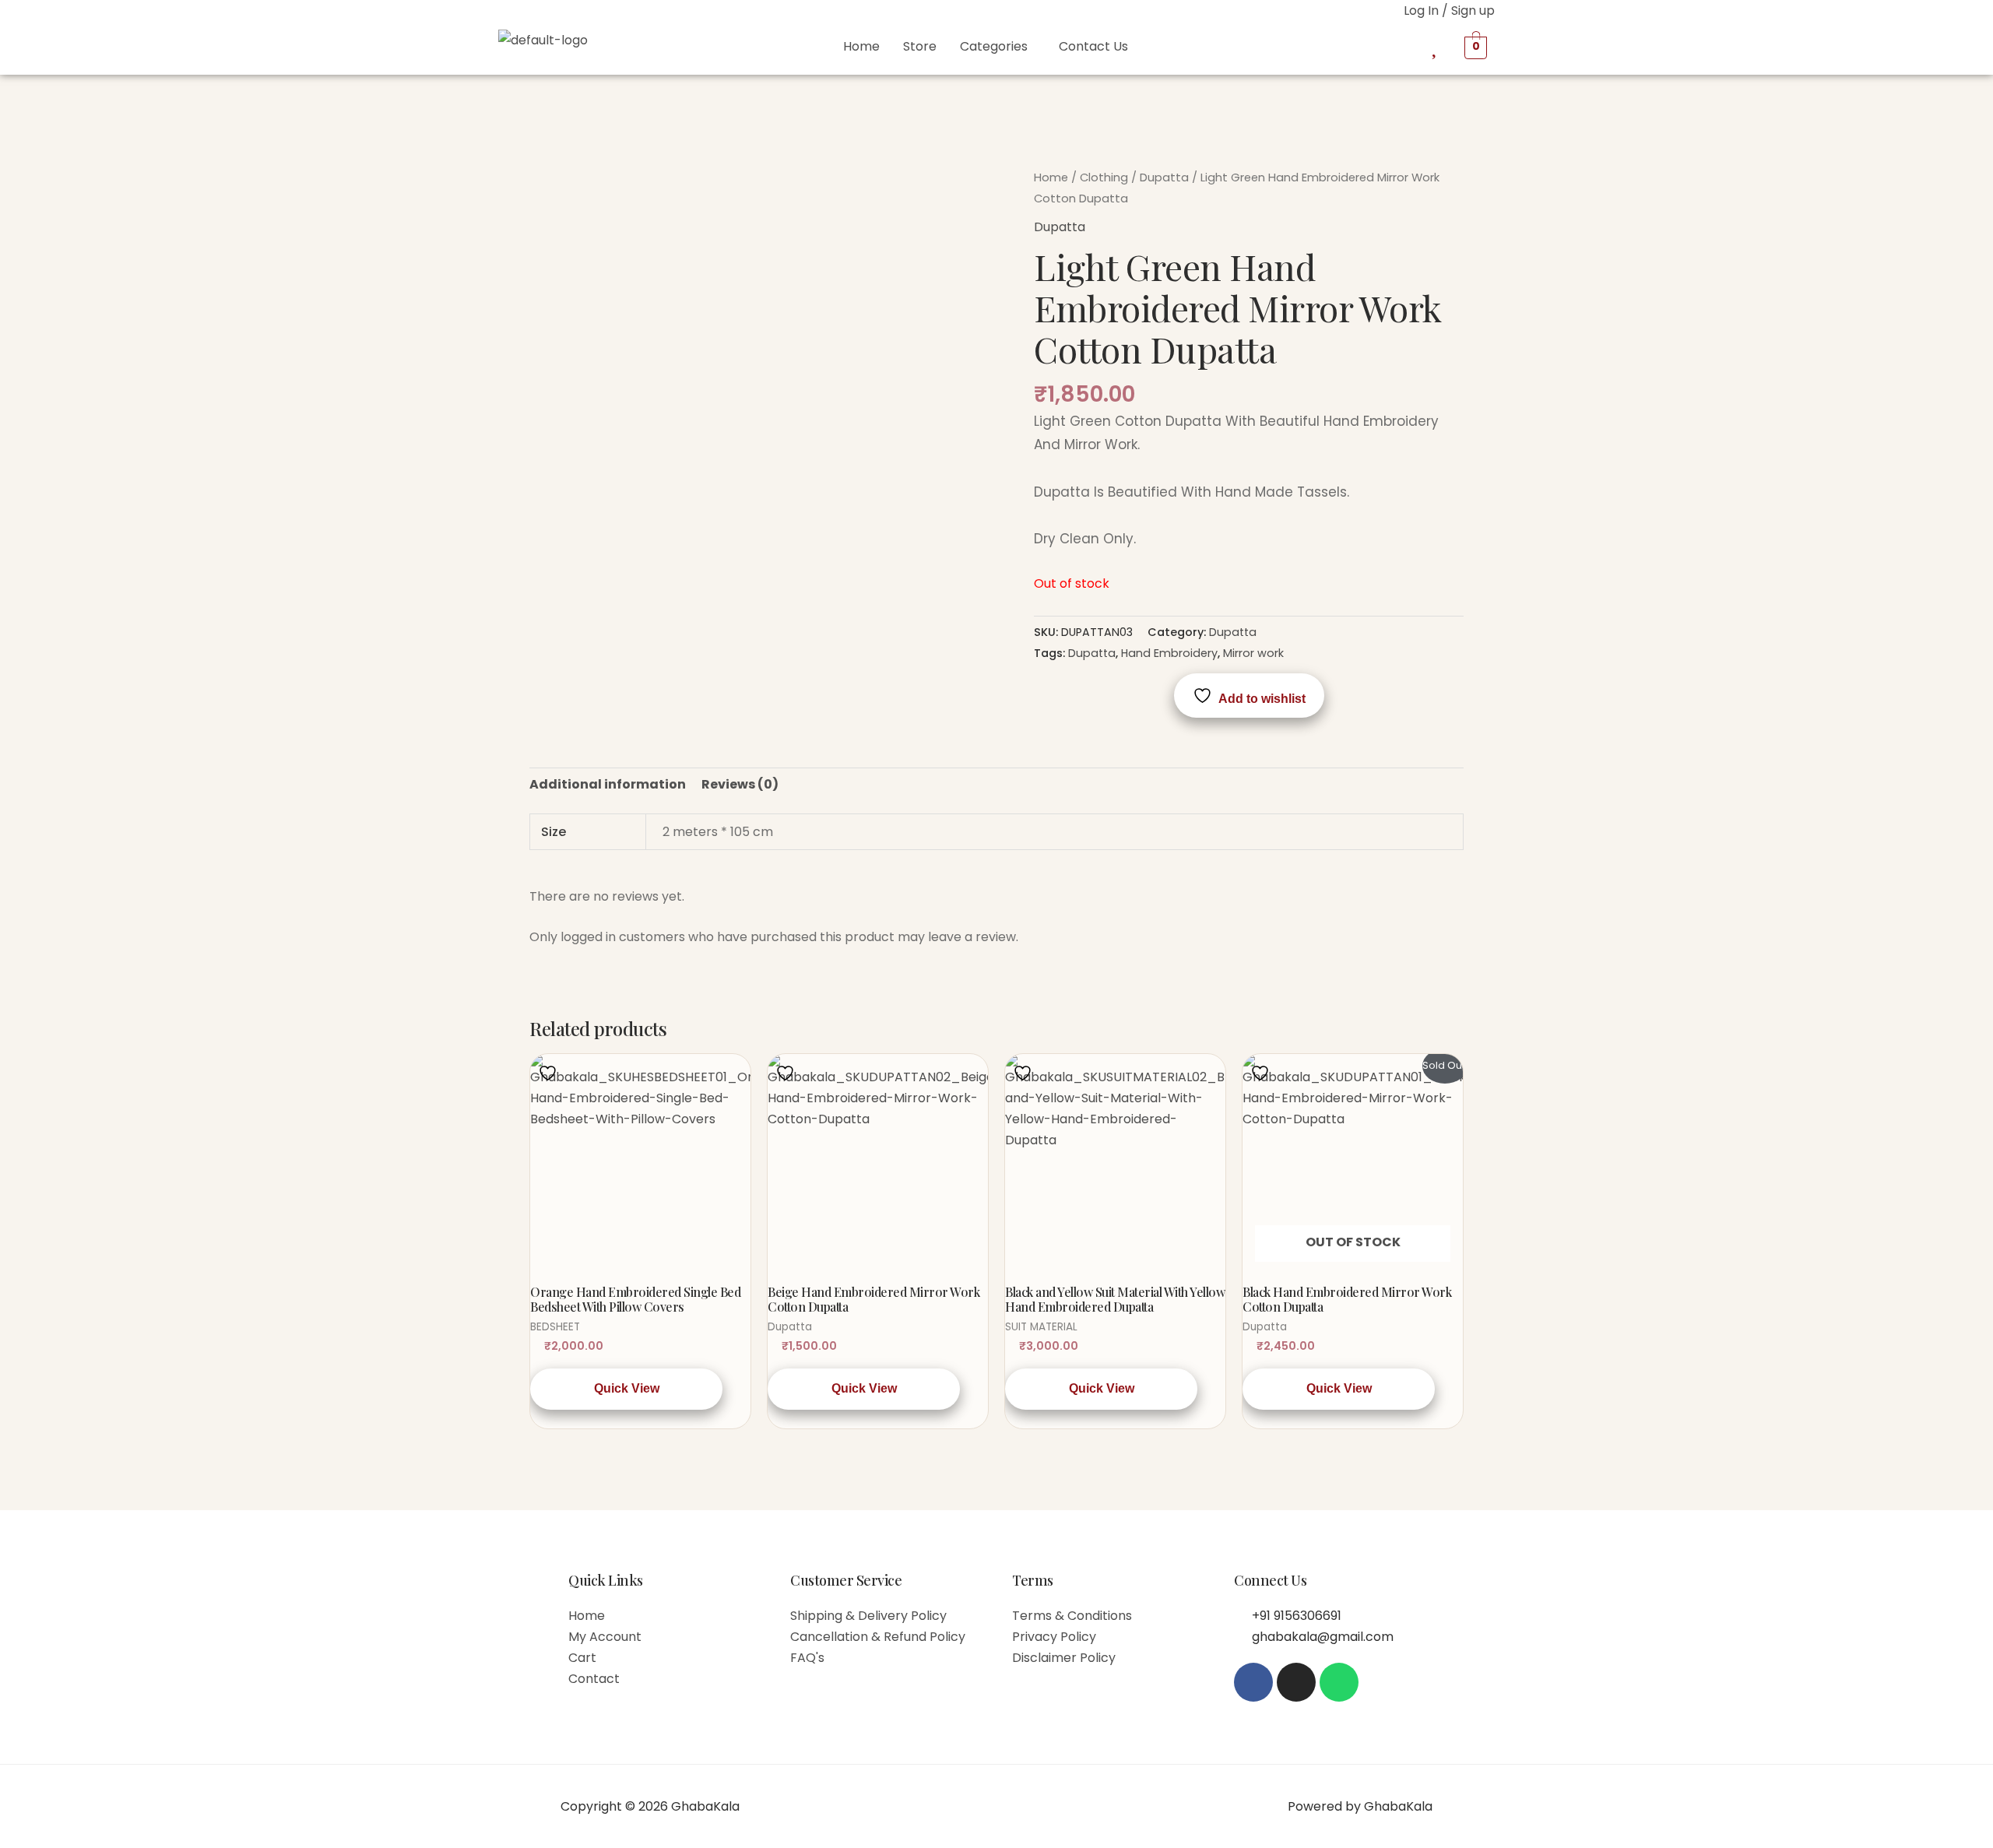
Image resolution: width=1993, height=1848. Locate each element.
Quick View (627, 1388)
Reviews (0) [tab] (740, 784)
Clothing (1104, 177)
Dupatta (1164, 177)
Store (920, 46)
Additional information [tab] (608, 784)
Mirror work (1253, 653)
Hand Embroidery (1169, 653)
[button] (998, 47)
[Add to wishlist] (550, 1072)
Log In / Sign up (1449, 11)
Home (861, 46)
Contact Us (1093, 46)
